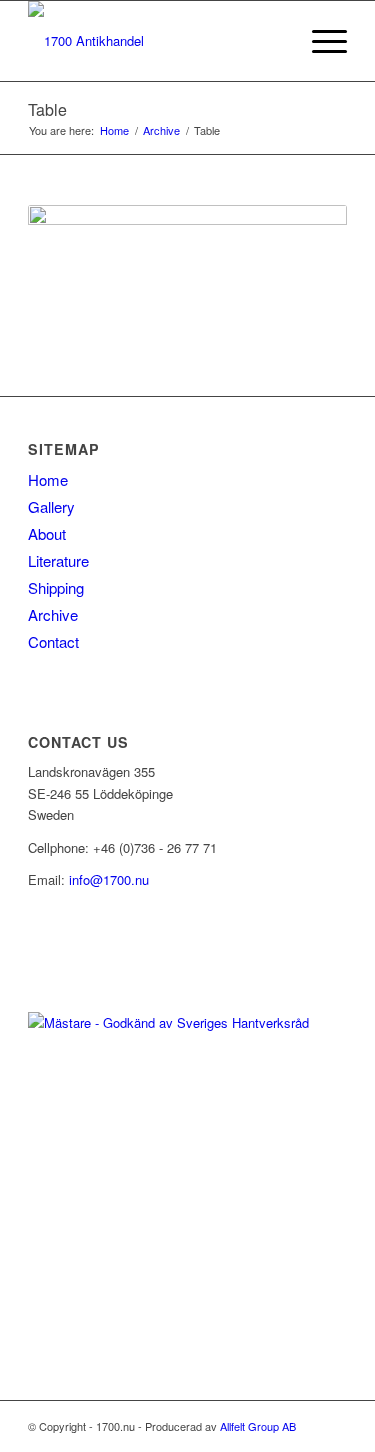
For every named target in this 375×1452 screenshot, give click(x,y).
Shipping (56, 587)
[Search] (272, 41)
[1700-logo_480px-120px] (155, 41)
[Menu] (319, 41)
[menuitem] (272, 41)
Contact (53, 641)
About (47, 533)
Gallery (51, 506)
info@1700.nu (109, 879)
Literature (58, 560)
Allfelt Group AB (258, 1426)
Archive (53, 614)
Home (48, 479)
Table (47, 109)
